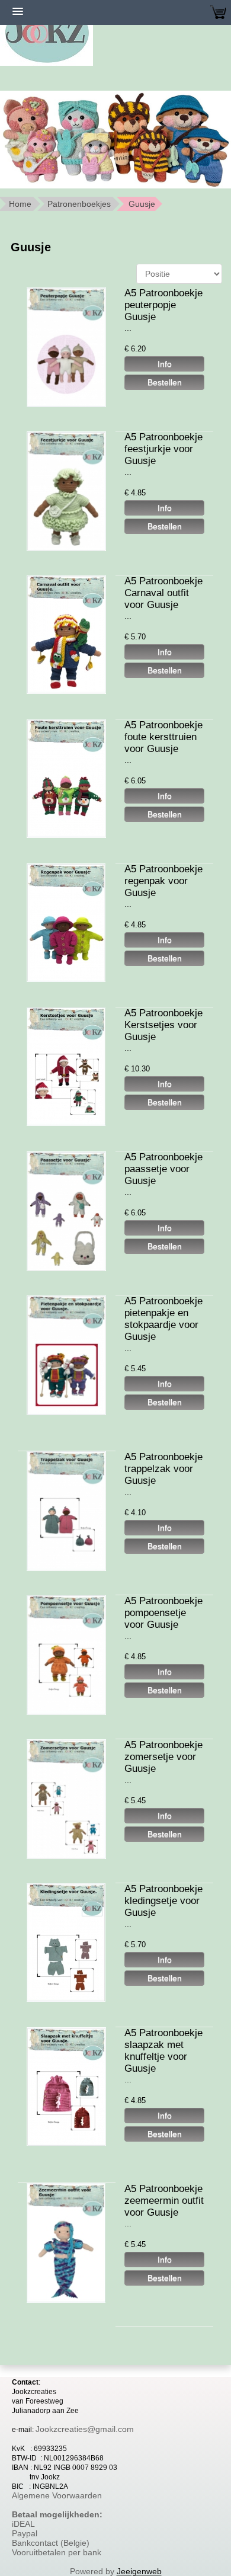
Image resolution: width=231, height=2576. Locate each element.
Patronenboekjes (79, 204)
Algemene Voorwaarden (57, 2495)
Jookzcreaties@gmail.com (85, 2429)
